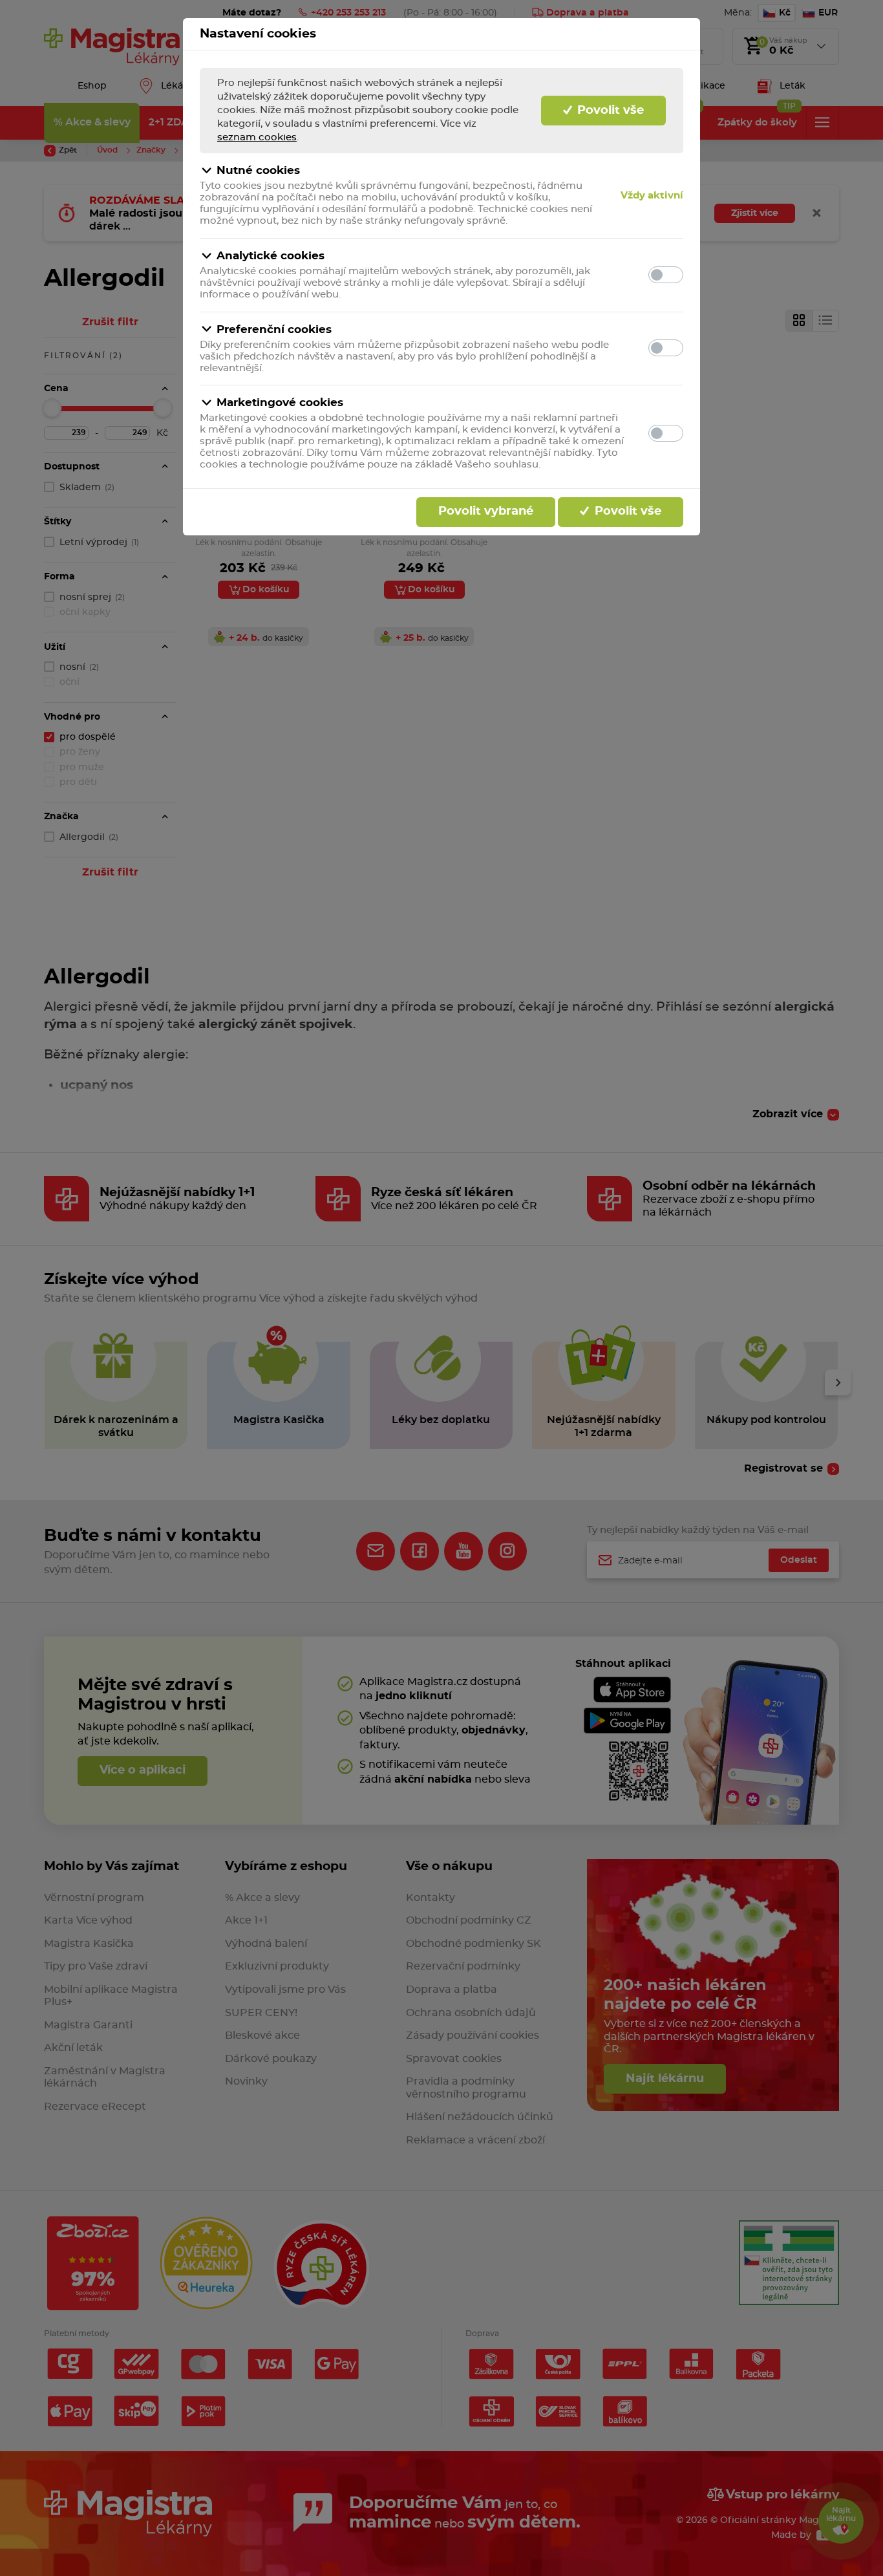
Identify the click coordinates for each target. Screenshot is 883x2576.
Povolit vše (609, 111)
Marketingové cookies (280, 403)
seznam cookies (257, 137)
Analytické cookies (271, 256)
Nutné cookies (258, 170)
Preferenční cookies (274, 329)
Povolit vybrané (486, 511)
